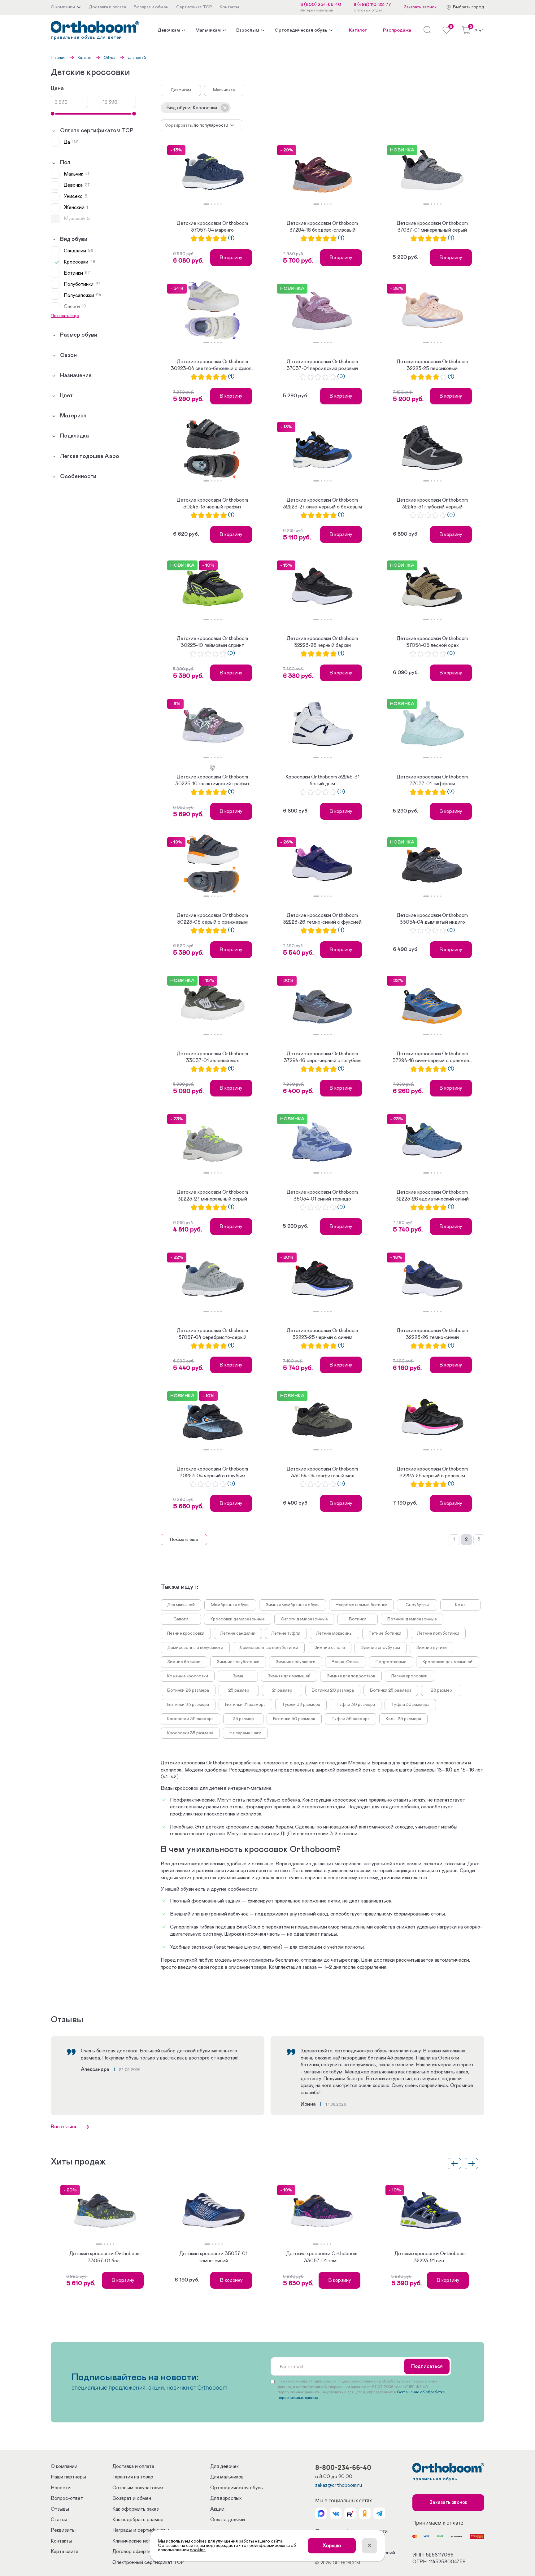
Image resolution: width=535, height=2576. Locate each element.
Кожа (460, 1605)
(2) (451, 792)
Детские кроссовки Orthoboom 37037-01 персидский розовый (322, 365)
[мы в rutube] (350, 2513)
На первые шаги (245, 1733)
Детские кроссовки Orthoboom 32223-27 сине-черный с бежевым (322, 503)
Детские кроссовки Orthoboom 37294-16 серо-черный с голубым (322, 1057)
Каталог (358, 30)
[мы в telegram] (379, 2513)
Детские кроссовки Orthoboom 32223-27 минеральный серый (212, 1196)
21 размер (282, 1690)
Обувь (110, 58)
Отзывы (60, 2509)
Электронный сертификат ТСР (148, 2562)
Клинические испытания (140, 2541)
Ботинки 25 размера (391, 1690)
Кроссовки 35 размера (190, 1733)
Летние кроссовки (186, 1633)
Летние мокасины (335, 1633)
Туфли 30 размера (356, 1705)
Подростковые (391, 1662)
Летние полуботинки (438, 1633)
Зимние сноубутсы (381, 1648)
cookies (198, 2550)
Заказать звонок (420, 7)
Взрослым (248, 30)
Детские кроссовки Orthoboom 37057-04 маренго (212, 227)
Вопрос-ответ (67, 2498)
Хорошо (332, 2546)
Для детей (137, 58)
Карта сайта (65, 2552)
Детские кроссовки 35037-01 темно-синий (213, 2257)
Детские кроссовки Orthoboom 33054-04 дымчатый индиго (432, 919)
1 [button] (206, 204)
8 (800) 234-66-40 (321, 5)
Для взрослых (226, 2498)
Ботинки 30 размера (294, 1719)
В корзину (231, 258)
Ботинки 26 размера (188, 1690)
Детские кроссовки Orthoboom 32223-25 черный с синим (322, 1334)
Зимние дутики (431, 1648)
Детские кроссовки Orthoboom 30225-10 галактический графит (212, 780)
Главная (58, 58)
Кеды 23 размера (403, 1719)
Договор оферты (132, 2552)
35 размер (243, 1719)
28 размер (441, 1690)
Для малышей (181, 1605)
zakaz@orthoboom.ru (339, 2485)
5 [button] (221, 204)
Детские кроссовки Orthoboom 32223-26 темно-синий (432, 1334)
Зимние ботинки (184, 1662)
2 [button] (212, 204)
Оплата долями (228, 2520)
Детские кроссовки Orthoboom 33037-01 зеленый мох (212, 1057)
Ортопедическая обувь (301, 30)
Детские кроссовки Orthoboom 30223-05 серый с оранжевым (212, 919)
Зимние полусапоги (296, 1662)
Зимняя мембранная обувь (293, 1605)
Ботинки (358, 1619)
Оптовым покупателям (138, 2488)
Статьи (59, 2520)
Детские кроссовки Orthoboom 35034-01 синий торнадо (322, 1196)
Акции (217, 2509)
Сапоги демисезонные (304, 1619)
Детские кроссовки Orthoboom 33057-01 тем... (322, 2257)
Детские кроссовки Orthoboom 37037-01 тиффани (432, 780)
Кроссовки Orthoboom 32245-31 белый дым (322, 780)
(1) (231, 238)
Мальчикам (208, 30)
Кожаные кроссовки (188, 1676)
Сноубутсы (417, 1605)
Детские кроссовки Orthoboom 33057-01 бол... (105, 2257)
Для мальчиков (227, 2477)
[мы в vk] (336, 2513)
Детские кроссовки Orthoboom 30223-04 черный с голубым (212, 1472)
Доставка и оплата (133, 2466)
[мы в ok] (365, 2513)
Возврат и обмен (132, 2498)
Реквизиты (63, 2530)
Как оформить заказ (136, 2509)
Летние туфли (286, 1633)
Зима (238, 1676)
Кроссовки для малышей (448, 1662)
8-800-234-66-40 (343, 2467)
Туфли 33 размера (410, 1705)
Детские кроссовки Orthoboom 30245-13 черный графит (212, 503)
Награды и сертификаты (141, 2530)
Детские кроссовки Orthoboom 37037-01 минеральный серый (432, 227)
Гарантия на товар (133, 2477)
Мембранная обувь (230, 1605)
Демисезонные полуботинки (269, 1648)
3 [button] (215, 204)
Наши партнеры (68, 2477)
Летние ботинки (385, 1633)
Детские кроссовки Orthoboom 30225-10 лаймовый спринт (212, 642)
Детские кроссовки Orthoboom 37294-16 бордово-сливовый (322, 227)
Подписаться (427, 2366)
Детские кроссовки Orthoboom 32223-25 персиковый (432, 365)
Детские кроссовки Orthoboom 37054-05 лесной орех (432, 642)
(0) (341, 377)
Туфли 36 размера (350, 1719)
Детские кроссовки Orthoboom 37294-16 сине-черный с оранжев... (432, 1057)
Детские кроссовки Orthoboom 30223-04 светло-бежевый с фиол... (213, 365)
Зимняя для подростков (351, 1676)
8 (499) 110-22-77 (372, 5)
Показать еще (184, 1540)
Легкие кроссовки (409, 1676)
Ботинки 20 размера (333, 1690)
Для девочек (224, 2466)
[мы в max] (321, 2513)
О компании (64, 2466)
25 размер (239, 1690)
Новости (61, 2488)
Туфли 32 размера (301, 1705)
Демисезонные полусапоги (195, 1648)
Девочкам (169, 30)
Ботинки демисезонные (412, 1619)
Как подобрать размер (138, 2520)
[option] (213, 172)
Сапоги (181, 1619)
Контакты (61, 2541)
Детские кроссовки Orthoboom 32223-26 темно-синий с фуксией (322, 919)
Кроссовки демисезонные (238, 1619)
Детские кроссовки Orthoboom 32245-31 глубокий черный (432, 503)
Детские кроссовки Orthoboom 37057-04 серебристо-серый (212, 1334)
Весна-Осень (346, 1662)
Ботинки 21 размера (245, 1705)
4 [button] (218, 204)
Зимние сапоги (330, 1648)
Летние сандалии (238, 1633)
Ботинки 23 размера (188, 1705)
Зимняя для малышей (289, 1676)
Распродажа (397, 30)
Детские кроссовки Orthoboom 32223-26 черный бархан (322, 642)
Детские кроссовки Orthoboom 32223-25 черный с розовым (432, 1472)
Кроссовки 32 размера (190, 1719)
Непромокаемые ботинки (361, 1605)
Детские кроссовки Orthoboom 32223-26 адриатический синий (432, 1196)
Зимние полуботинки (238, 1662)
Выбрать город (469, 7)
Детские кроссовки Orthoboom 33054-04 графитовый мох (322, 1472)
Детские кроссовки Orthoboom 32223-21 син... (430, 2257)
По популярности (211, 125)
